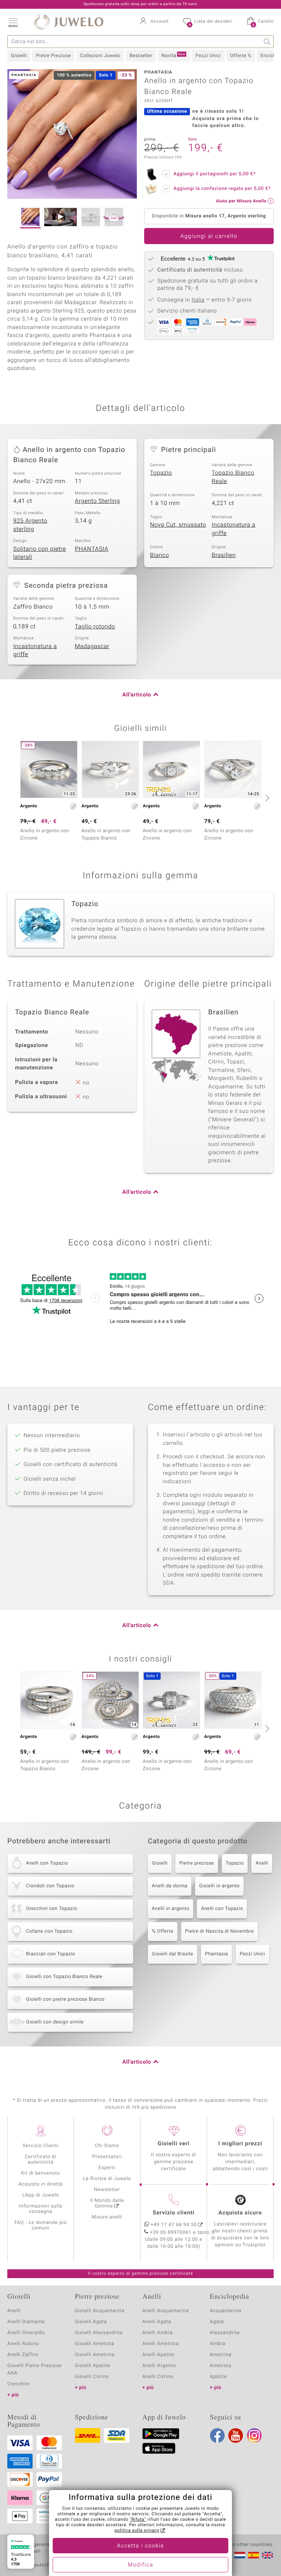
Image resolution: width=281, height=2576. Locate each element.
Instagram (254, 2435)
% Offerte (163, 1931)
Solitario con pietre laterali (40, 553)
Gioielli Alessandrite (99, 2333)
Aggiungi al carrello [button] (209, 236)
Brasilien (224, 555)
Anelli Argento (159, 2366)
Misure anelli (107, 2217)
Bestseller (141, 56)
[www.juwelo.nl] (240, 2555)
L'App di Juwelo (41, 2195)
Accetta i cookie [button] (141, 2546)
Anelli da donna (170, 1886)
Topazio (161, 473)
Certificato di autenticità (41, 2160)
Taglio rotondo (95, 627)
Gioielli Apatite (93, 2366)
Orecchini (19, 2384)
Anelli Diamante (26, 2322)
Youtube (236, 2435)
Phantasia (216, 1954)
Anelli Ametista (160, 2344)
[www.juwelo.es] (254, 2555)
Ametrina (221, 2355)
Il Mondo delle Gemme (107, 2203)
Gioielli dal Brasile (173, 1954)
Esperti (107, 2168)
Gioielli (19, 56)
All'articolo (137, 695)
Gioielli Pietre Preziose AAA (35, 2369)
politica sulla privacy (137, 2531)
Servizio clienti (173, 2213)
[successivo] (266, 798)
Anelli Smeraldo (26, 2333)
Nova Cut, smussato (178, 525)
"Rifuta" (138, 2520)
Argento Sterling (98, 501)
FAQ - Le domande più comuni (40, 2225)
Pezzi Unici (208, 56)
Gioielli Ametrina (95, 2355)
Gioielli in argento (219, 1886)
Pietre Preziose (53, 56)
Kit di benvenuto (41, 2173)
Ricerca (267, 42)
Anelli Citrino (158, 2377)
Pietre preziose (197, 1863)
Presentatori (107, 2157)
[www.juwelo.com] (267, 2555)
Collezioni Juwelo (100, 56)
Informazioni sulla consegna (41, 2209)
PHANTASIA (92, 549)
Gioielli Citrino (92, 2377)
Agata (217, 2322)
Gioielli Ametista (95, 2344)
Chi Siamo (107, 2146)
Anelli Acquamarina (166, 2311)
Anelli (262, 1863)
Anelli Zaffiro (23, 2355)
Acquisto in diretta (40, 2184)
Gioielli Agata (91, 2322)
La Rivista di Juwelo (107, 2179)
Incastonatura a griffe (234, 529)
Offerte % (241, 56)
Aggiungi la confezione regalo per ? (222, 189)
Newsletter (107, 2190)
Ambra (218, 2344)
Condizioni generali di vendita (42, 2545)
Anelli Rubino (23, 2344)
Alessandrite (225, 2333)
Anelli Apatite (158, 2355)
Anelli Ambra (158, 2333)
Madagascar (92, 646)
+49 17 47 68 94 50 (174, 2225)
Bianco (160, 555)
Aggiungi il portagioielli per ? (215, 174)
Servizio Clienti (41, 2146)
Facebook (217, 2435)
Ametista (221, 2366)
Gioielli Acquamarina (100, 2311)
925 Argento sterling (30, 525)
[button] (13, 22)
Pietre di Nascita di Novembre (220, 1931)
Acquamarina (226, 2311)
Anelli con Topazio (222, 1909)
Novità (173, 56)
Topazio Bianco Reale (233, 477)
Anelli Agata (157, 2322)
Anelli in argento (171, 1909)
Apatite (219, 2377)
